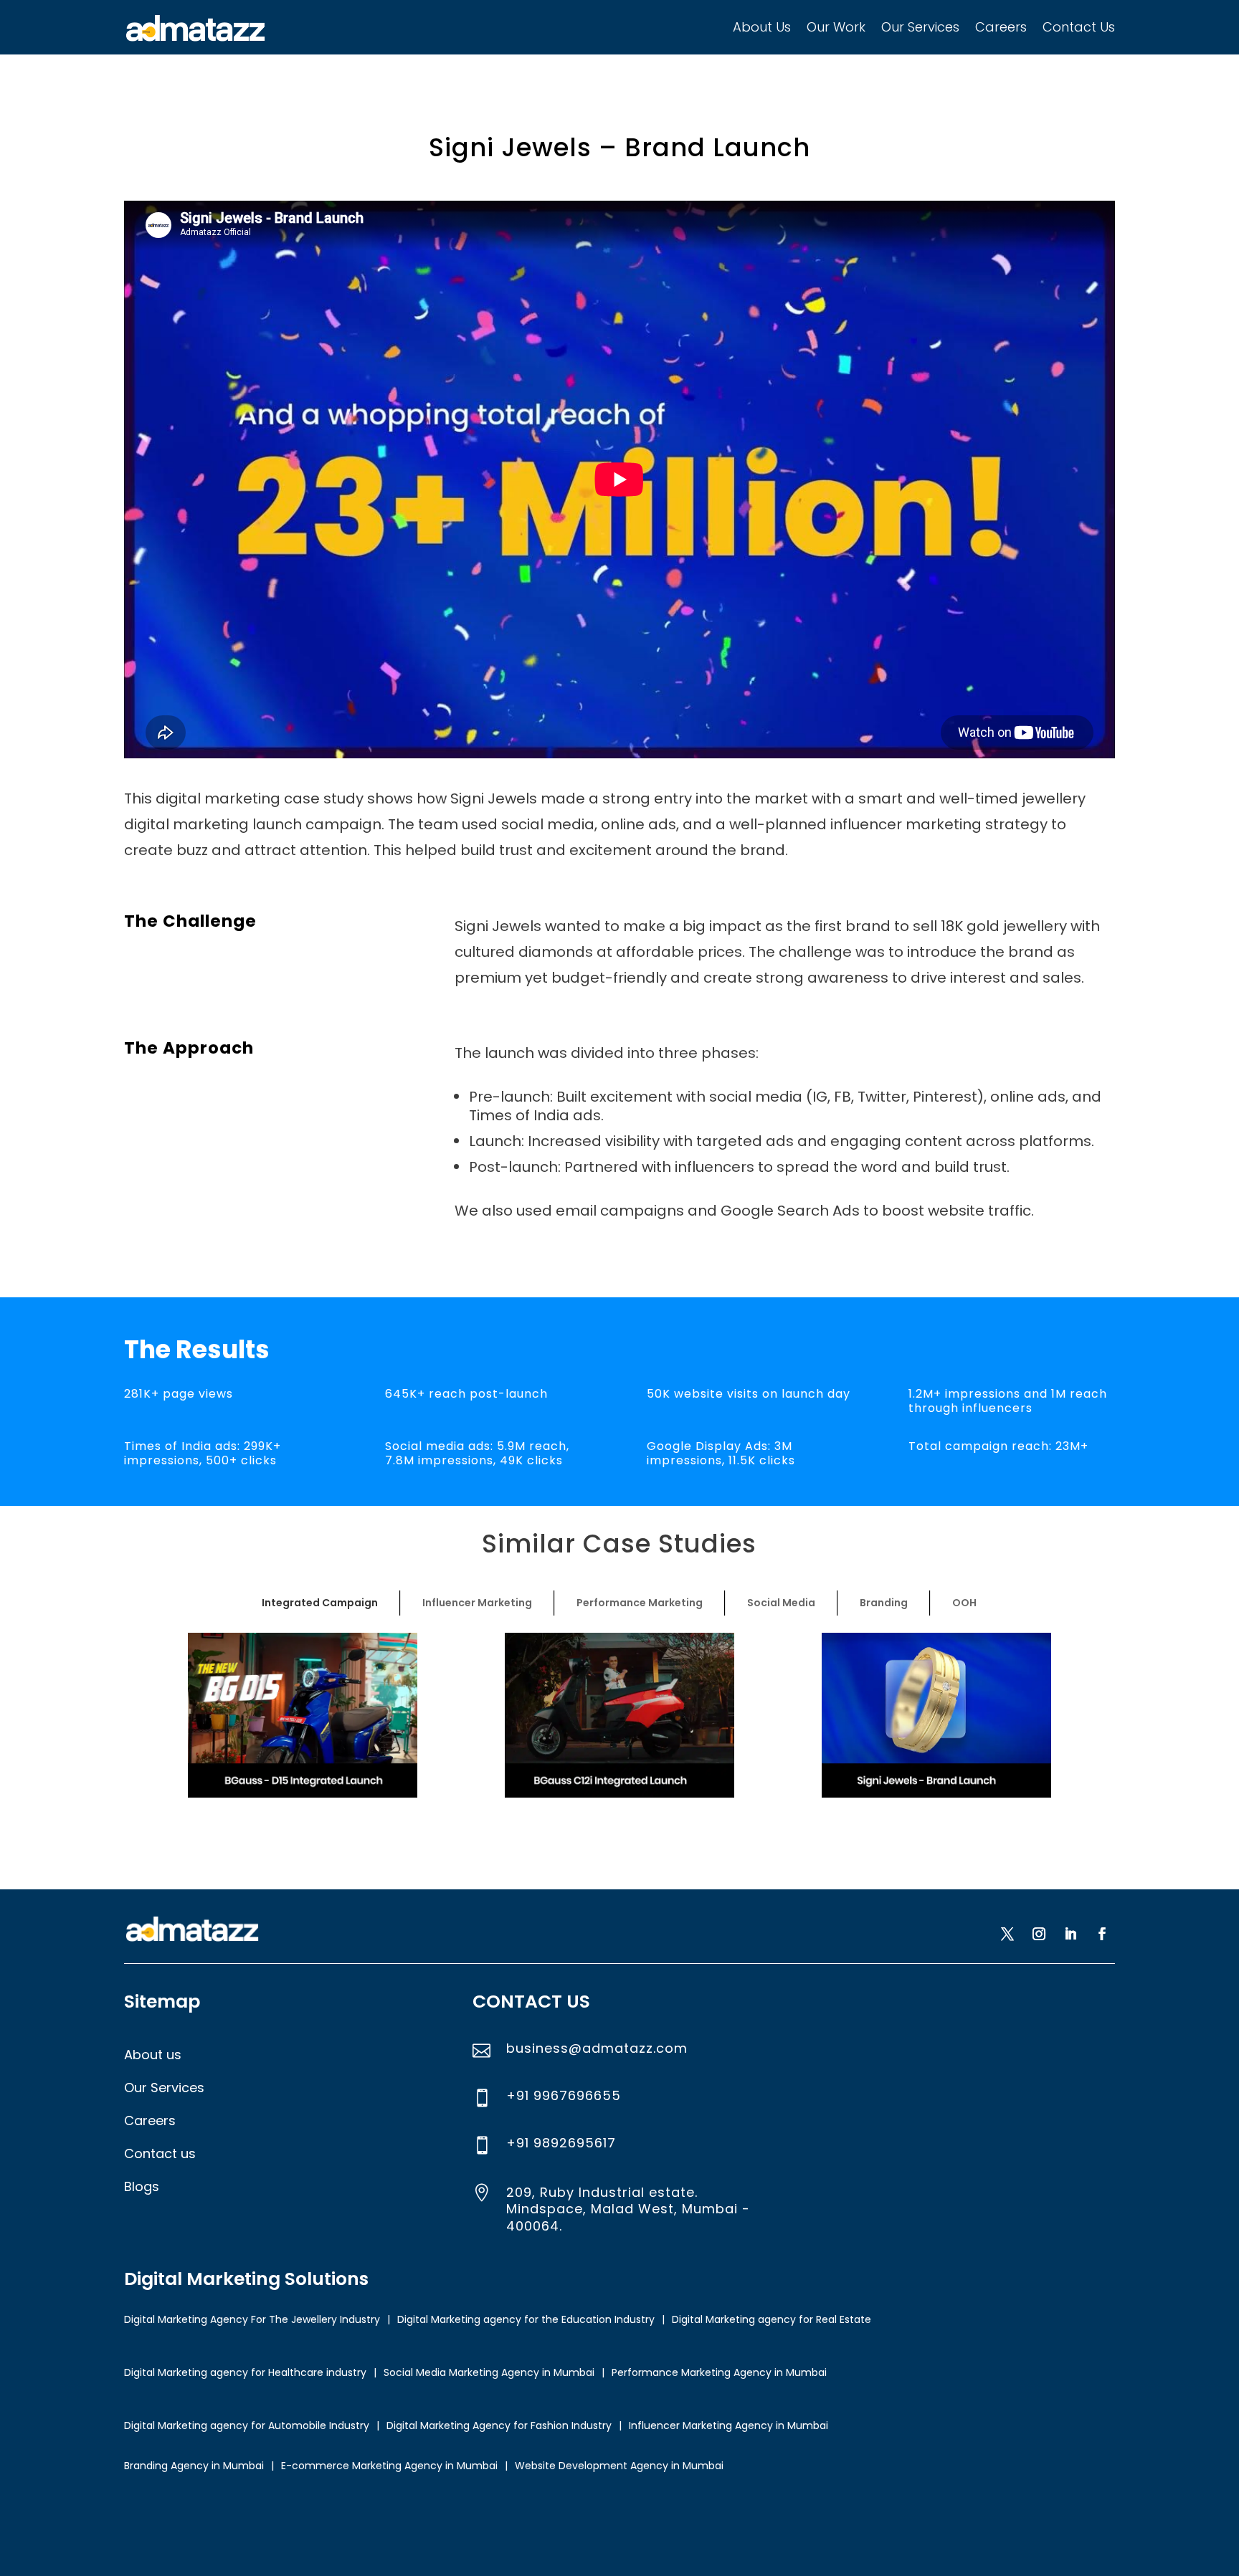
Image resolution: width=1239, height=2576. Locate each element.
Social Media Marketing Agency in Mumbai (489, 2372)
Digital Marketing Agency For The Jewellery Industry (252, 2319)
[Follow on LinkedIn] (1071, 1934)
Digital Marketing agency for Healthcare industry (245, 2372)
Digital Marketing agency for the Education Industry (526, 2319)
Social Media (781, 1603)
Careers (1001, 27)
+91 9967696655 (564, 2095)
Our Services (920, 27)
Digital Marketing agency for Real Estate (772, 2319)
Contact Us (1079, 27)
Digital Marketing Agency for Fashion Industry (499, 2425)
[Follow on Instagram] (1039, 1934)
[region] (619, 1715)
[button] (303, 1715)
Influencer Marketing (477, 1603)
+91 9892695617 (561, 2143)
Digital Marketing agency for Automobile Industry (247, 2425)
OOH (964, 1603)
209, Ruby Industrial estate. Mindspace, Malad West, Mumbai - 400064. (628, 2209)
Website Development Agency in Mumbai (619, 2466)
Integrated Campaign (320, 1603)
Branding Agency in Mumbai (194, 2466)
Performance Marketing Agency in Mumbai (719, 2372)
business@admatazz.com (597, 2048)
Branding (884, 1603)
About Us (762, 27)
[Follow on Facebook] (1102, 1934)
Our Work (836, 27)
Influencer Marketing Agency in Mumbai (728, 2425)
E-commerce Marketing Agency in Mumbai (389, 2466)
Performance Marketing (640, 1603)
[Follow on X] (1007, 1934)
